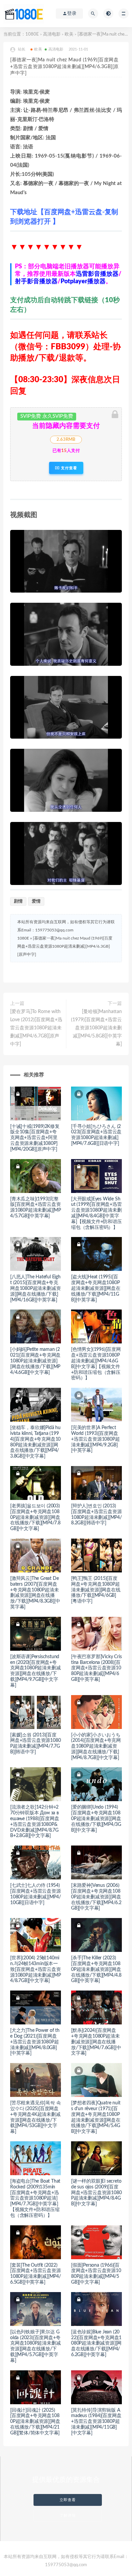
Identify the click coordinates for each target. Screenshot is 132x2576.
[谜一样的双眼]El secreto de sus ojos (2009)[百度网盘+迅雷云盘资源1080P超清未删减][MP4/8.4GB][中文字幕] (96, 2193)
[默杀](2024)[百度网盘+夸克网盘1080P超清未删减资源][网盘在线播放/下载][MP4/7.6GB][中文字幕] (96, 2042)
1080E (32, 34)
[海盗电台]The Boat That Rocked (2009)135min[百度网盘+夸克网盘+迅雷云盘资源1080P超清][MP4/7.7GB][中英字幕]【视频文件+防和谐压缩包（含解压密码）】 (35, 2198)
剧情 (18, 901)
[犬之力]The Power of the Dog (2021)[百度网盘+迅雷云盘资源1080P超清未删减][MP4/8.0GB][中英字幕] (35, 2042)
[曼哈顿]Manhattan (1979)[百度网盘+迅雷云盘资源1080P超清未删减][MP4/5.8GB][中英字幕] (96, 1028)
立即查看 (68, 2500)
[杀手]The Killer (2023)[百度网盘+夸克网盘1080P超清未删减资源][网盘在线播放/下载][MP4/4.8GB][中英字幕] (96, 1969)
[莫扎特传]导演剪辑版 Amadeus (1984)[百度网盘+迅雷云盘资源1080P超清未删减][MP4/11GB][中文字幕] (96, 2422)
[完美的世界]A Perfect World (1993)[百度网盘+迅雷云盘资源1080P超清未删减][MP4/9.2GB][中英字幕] (95, 1439)
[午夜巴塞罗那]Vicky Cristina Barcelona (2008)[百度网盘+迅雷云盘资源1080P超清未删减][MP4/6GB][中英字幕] (96, 1668)
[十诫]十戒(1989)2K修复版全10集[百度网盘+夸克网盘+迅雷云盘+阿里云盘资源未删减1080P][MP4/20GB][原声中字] (35, 1138)
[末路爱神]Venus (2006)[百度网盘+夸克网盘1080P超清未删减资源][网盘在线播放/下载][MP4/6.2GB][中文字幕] (96, 1897)
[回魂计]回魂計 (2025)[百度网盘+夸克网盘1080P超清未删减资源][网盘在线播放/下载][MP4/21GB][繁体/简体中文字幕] (35, 2422)
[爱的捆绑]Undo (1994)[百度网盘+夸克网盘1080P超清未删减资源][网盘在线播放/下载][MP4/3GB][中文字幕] (96, 1819)
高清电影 (52, 34)
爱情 (36, 901)
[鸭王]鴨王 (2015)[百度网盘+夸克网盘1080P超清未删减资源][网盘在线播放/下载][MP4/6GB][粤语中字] (96, 1590)
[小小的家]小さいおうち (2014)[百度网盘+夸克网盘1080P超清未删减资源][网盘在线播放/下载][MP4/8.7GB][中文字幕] (96, 1746)
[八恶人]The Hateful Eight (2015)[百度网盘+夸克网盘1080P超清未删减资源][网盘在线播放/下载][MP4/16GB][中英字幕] (35, 1288)
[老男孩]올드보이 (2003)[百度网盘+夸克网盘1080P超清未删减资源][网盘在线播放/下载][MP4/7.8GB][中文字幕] (35, 1517)
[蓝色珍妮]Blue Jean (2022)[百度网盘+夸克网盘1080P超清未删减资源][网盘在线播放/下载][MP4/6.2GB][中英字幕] (96, 2343)
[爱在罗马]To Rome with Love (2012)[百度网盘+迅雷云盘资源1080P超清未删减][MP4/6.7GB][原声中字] (36, 1028)
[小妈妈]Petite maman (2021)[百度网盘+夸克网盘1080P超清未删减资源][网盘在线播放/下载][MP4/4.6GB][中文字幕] (35, 1361)
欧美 (69, 34)
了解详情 (68, 2516)
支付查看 (68, 468)
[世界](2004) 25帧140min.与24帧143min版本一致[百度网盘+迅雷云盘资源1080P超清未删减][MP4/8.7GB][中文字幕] (36, 1969)
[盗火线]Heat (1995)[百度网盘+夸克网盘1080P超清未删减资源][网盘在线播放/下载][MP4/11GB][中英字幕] (96, 1288)
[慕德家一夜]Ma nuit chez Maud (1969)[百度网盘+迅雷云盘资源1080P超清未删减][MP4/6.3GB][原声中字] (65, 946)
